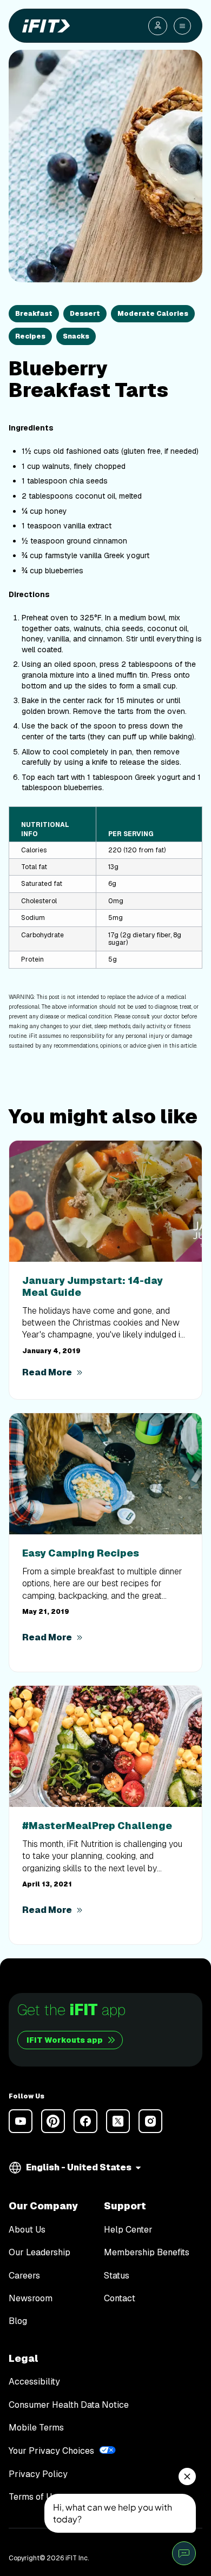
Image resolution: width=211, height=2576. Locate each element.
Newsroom (31, 2299)
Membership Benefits (147, 2253)
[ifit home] (44, 26)
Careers (24, 2276)
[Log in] (158, 26)
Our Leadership (39, 2253)
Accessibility (34, 2382)
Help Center (128, 2230)
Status (117, 2276)
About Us (27, 2230)
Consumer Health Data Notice (69, 2405)
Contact (120, 2299)
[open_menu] (182, 26)
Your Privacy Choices (51, 2451)
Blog (18, 2321)
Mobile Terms (36, 2428)
